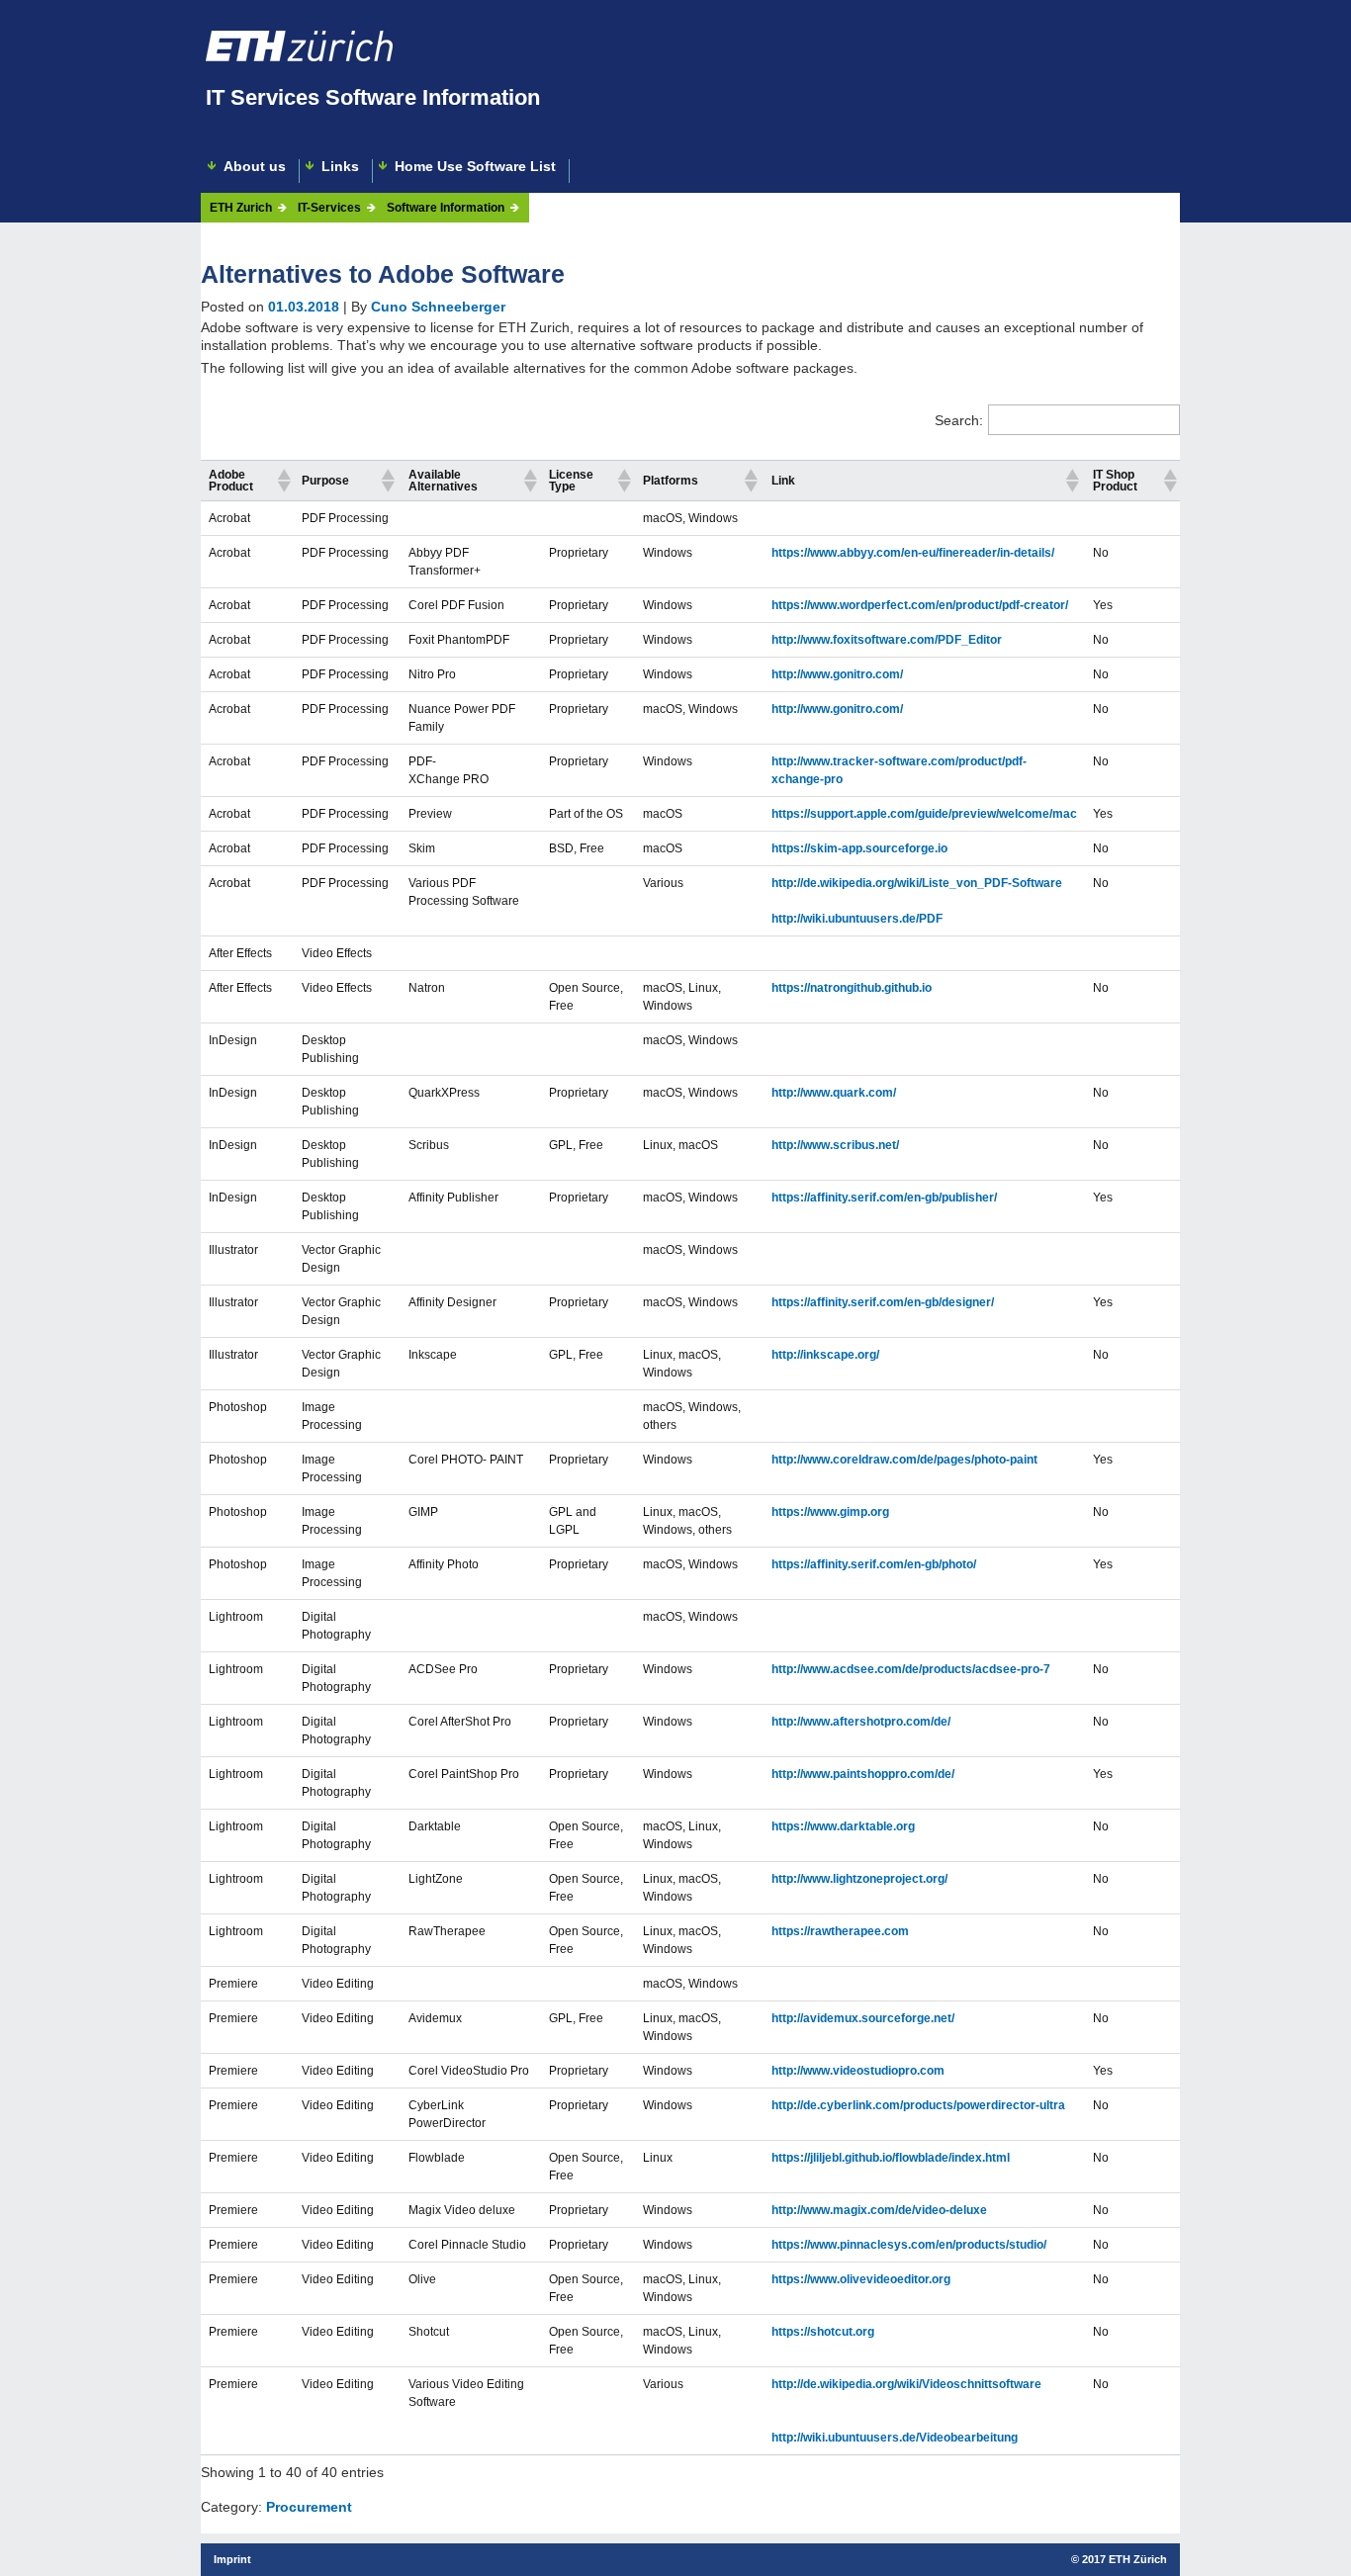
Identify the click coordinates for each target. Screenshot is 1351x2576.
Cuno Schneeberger (438, 307)
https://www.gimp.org (830, 1512)
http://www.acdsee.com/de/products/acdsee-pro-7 (911, 1669)
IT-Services (329, 208)
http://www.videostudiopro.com (858, 2071)
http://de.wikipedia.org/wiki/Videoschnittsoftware (906, 2384)
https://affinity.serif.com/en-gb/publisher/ (884, 1198)
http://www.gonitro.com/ (837, 674)
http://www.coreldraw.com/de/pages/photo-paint (904, 1460)
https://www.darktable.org (843, 1826)
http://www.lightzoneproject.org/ (859, 1879)
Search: (959, 420)
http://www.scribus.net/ (835, 1145)
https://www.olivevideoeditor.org (861, 2279)
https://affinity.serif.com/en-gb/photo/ (874, 1564)
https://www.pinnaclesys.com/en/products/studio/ (909, 2245)
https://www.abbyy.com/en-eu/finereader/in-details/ (913, 553)
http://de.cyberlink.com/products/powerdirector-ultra (918, 2105)
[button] (281, 481)
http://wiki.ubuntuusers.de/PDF (857, 919)
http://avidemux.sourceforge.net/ (863, 2018)
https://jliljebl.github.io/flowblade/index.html (891, 2158)
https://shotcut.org (823, 2332)
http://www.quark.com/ (834, 1093)
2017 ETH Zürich (1125, 2559)
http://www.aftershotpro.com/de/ (861, 1722)
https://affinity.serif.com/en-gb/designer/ (883, 1302)
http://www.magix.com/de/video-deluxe (879, 2210)
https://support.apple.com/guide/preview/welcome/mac (924, 814)
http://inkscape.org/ (825, 1355)
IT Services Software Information (373, 97)
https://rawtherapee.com (840, 1931)
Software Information (446, 208)
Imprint (232, 2559)
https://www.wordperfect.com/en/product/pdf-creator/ (920, 605)
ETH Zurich (241, 208)
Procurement (309, 2507)
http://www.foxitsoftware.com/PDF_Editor (887, 640)
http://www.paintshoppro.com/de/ (863, 1774)
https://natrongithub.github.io (852, 988)
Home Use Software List (475, 167)
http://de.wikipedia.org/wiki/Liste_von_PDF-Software (917, 883)
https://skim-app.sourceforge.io (859, 848)
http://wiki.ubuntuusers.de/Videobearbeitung (895, 2438)
